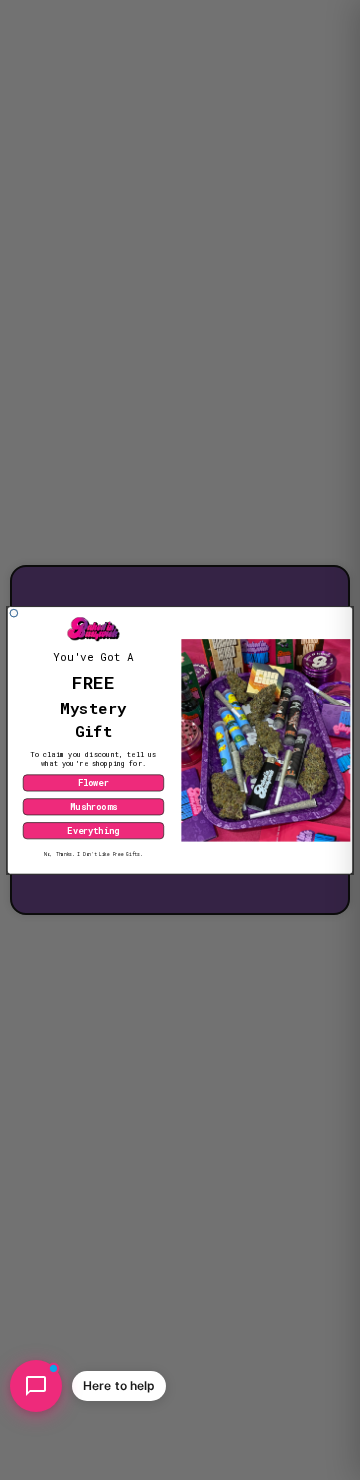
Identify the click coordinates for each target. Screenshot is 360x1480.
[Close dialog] (14, 613)
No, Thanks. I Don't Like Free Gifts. (93, 854)
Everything (93, 830)
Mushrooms (93, 806)
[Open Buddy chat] (36, 1386)
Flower (93, 782)
